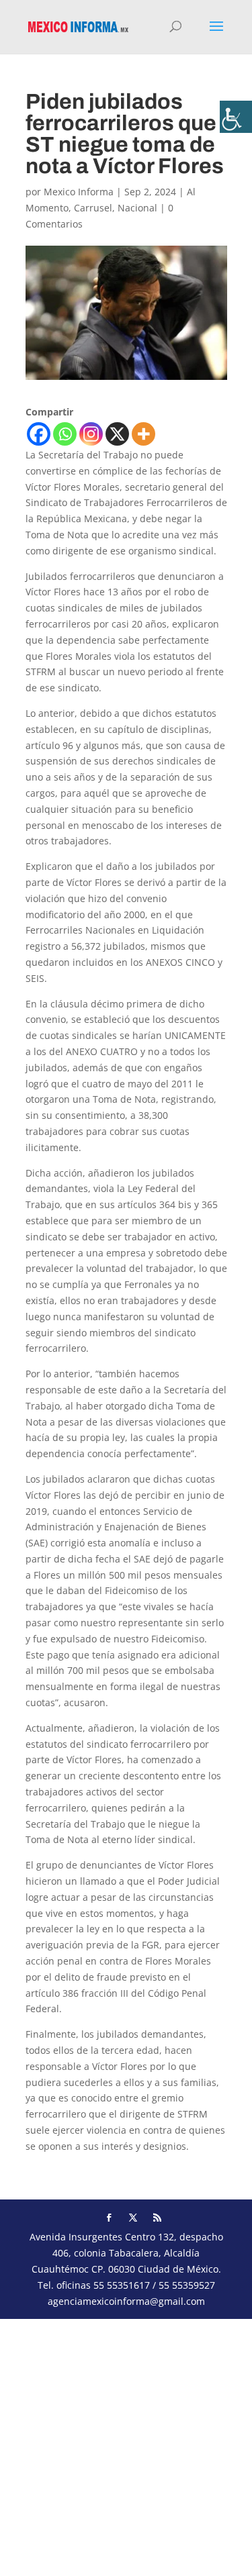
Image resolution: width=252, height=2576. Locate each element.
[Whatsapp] (65, 434)
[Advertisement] (126, 2445)
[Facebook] (39, 434)
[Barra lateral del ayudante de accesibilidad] (236, 117)
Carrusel (93, 208)
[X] (117, 434)
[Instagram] (91, 434)
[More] (143, 434)
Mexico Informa (79, 192)
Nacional (137, 208)
